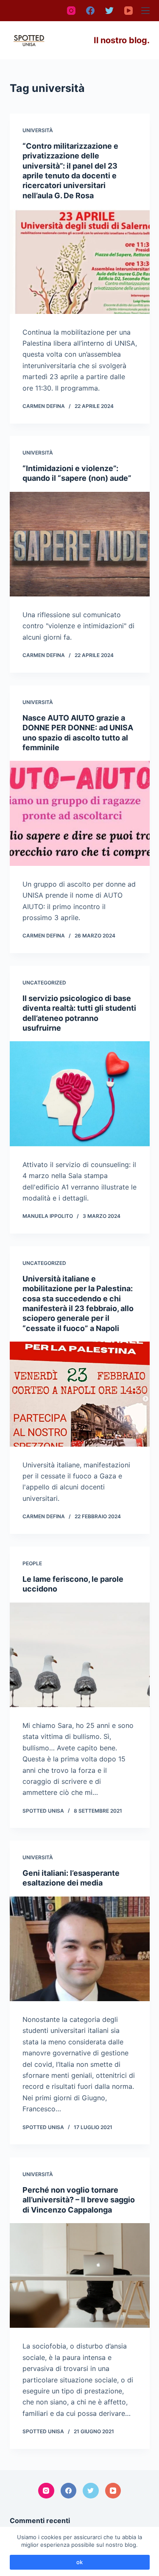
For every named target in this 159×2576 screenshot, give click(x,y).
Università (38, 130)
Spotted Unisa (43, 1811)
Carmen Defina (44, 406)
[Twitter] (109, 11)
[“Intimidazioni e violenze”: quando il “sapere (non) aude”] (80, 544)
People (32, 1563)
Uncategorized (44, 983)
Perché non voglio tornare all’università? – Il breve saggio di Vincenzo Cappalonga (79, 2199)
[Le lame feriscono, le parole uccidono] (80, 1655)
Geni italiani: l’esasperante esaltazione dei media (71, 1878)
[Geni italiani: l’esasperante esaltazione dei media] (80, 1949)
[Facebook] (90, 11)
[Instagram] (71, 11)
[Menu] (145, 11)
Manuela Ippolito (48, 1216)
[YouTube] (128, 11)
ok (79, 2562)
